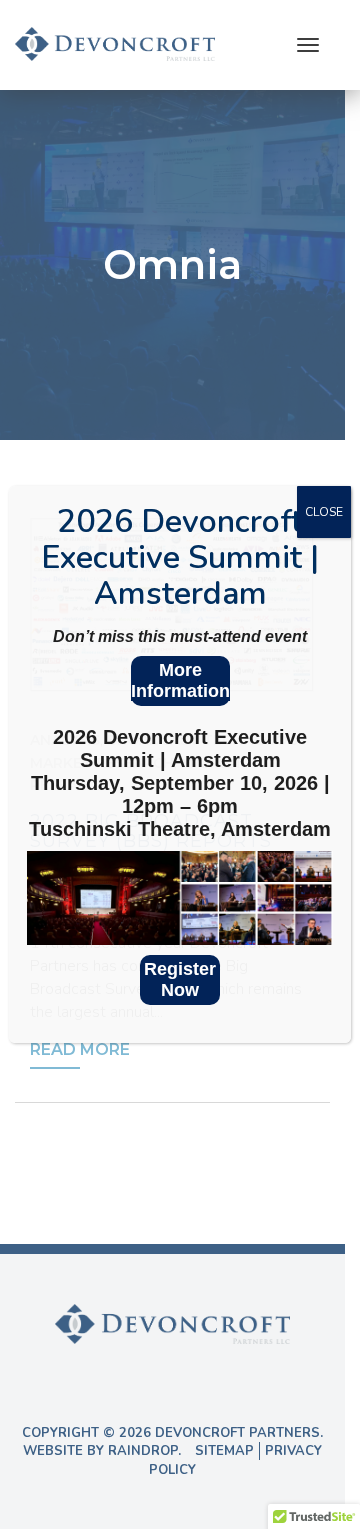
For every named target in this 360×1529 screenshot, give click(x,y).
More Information (180, 680)
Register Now (180, 979)
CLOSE (324, 512)
